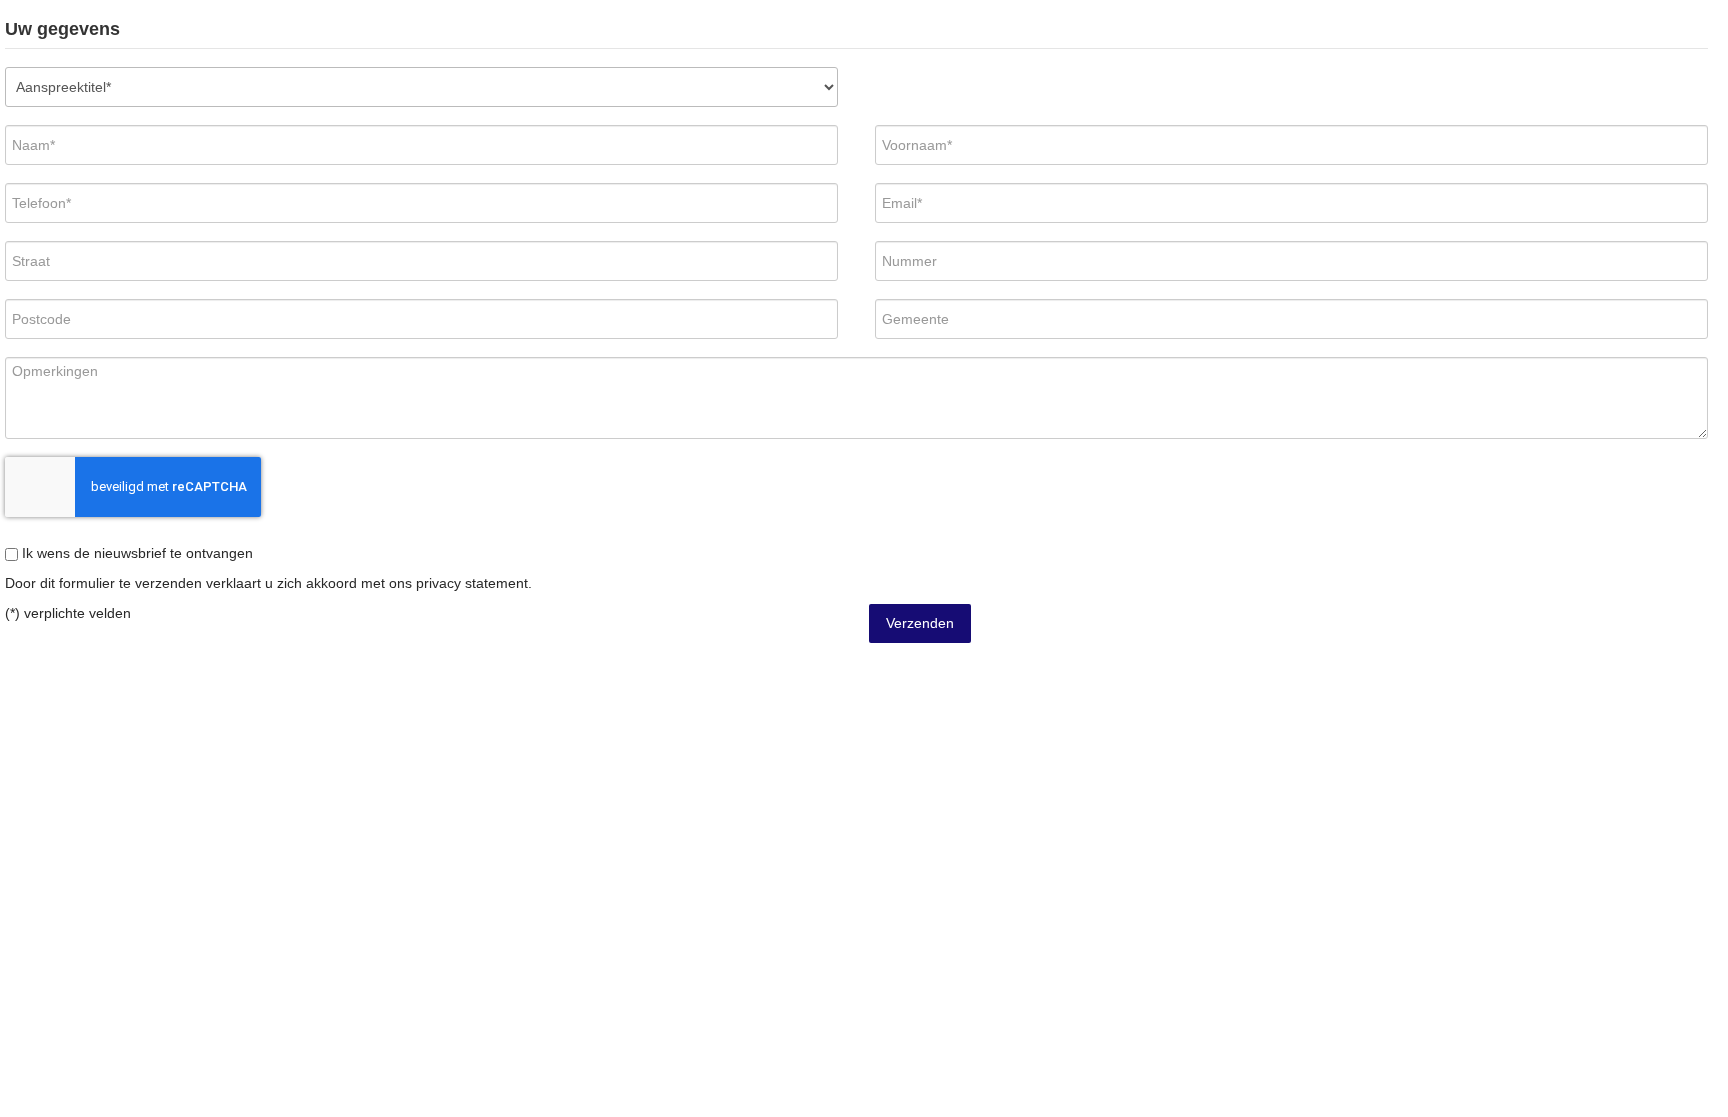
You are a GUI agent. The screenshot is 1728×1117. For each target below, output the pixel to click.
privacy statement (472, 583)
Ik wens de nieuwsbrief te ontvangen (135, 553)
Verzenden (920, 623)
